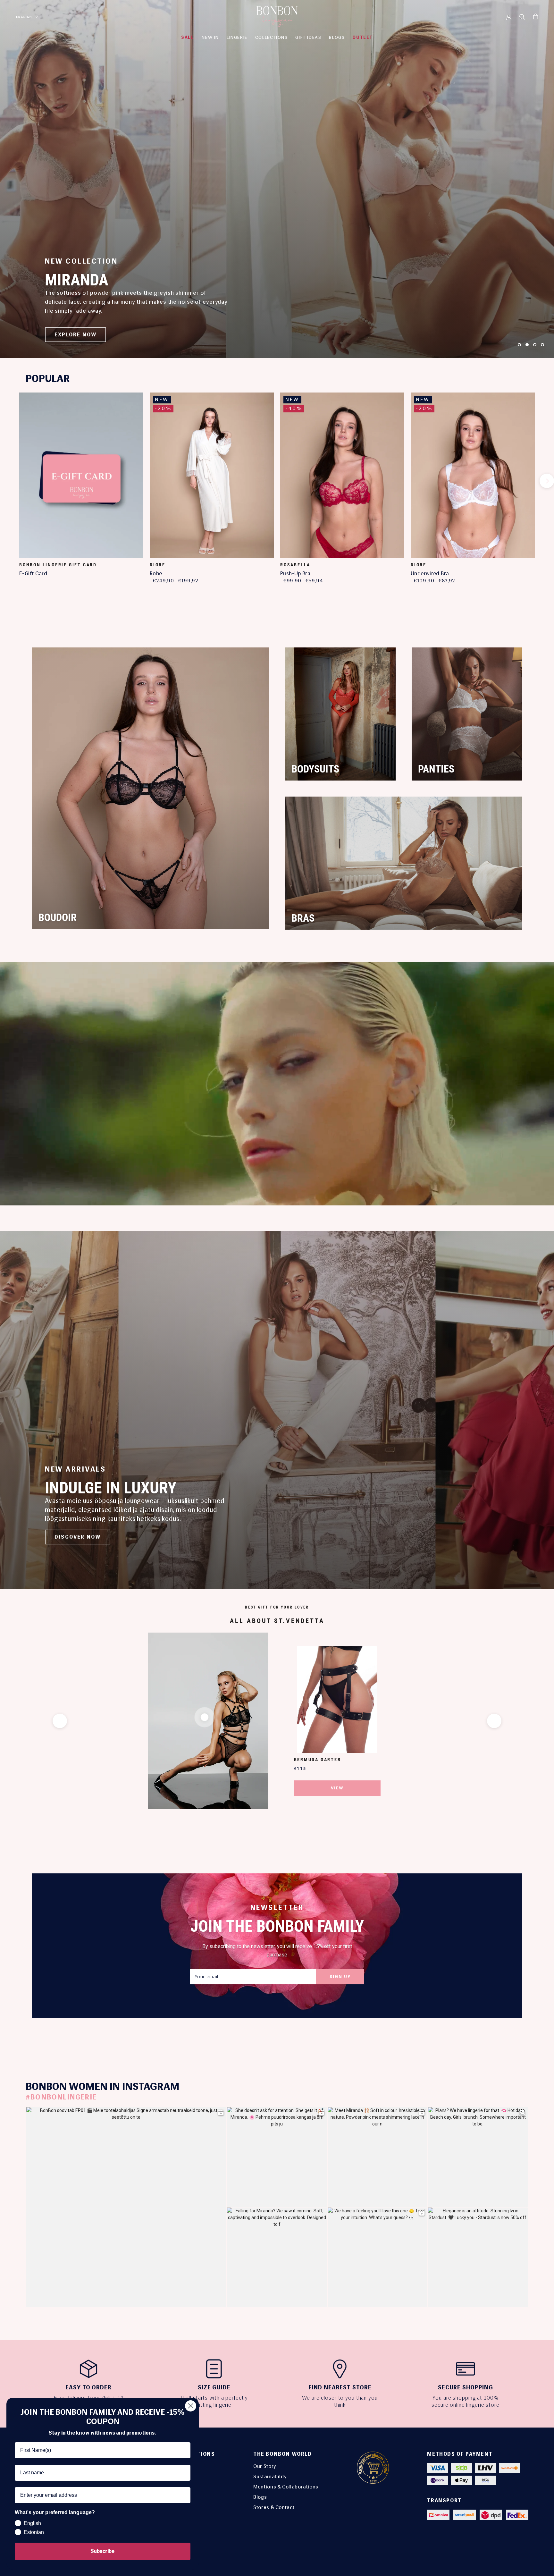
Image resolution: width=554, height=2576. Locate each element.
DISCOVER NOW (78, 1537)
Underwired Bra (430, 573)
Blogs (260, 2497)
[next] (547, 481)
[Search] (522, 16)
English (24, 17)
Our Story (265, 2466)
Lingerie (237, 37)
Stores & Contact (274, 2507)
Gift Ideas (308, 37)
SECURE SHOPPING (466, 2387)
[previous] (7, 481)
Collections (272, 37)
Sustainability (270, 2476)
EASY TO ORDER (88, 2387)
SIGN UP (340, 1976)
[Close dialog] (191, 2406)
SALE (188, 37)
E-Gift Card (33, 573)
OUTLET (363, 37)
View (337, 1788)
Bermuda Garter (318, 1760)
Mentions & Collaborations (286, 2487)
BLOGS (337, 37)
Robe (156, 573)
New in (210, 37)
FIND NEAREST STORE (340, 2387)
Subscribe (103, 2551)
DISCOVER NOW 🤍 (82, 335)
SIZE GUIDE (214, 2387)
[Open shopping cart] (536, 17)
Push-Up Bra (295, 573)
